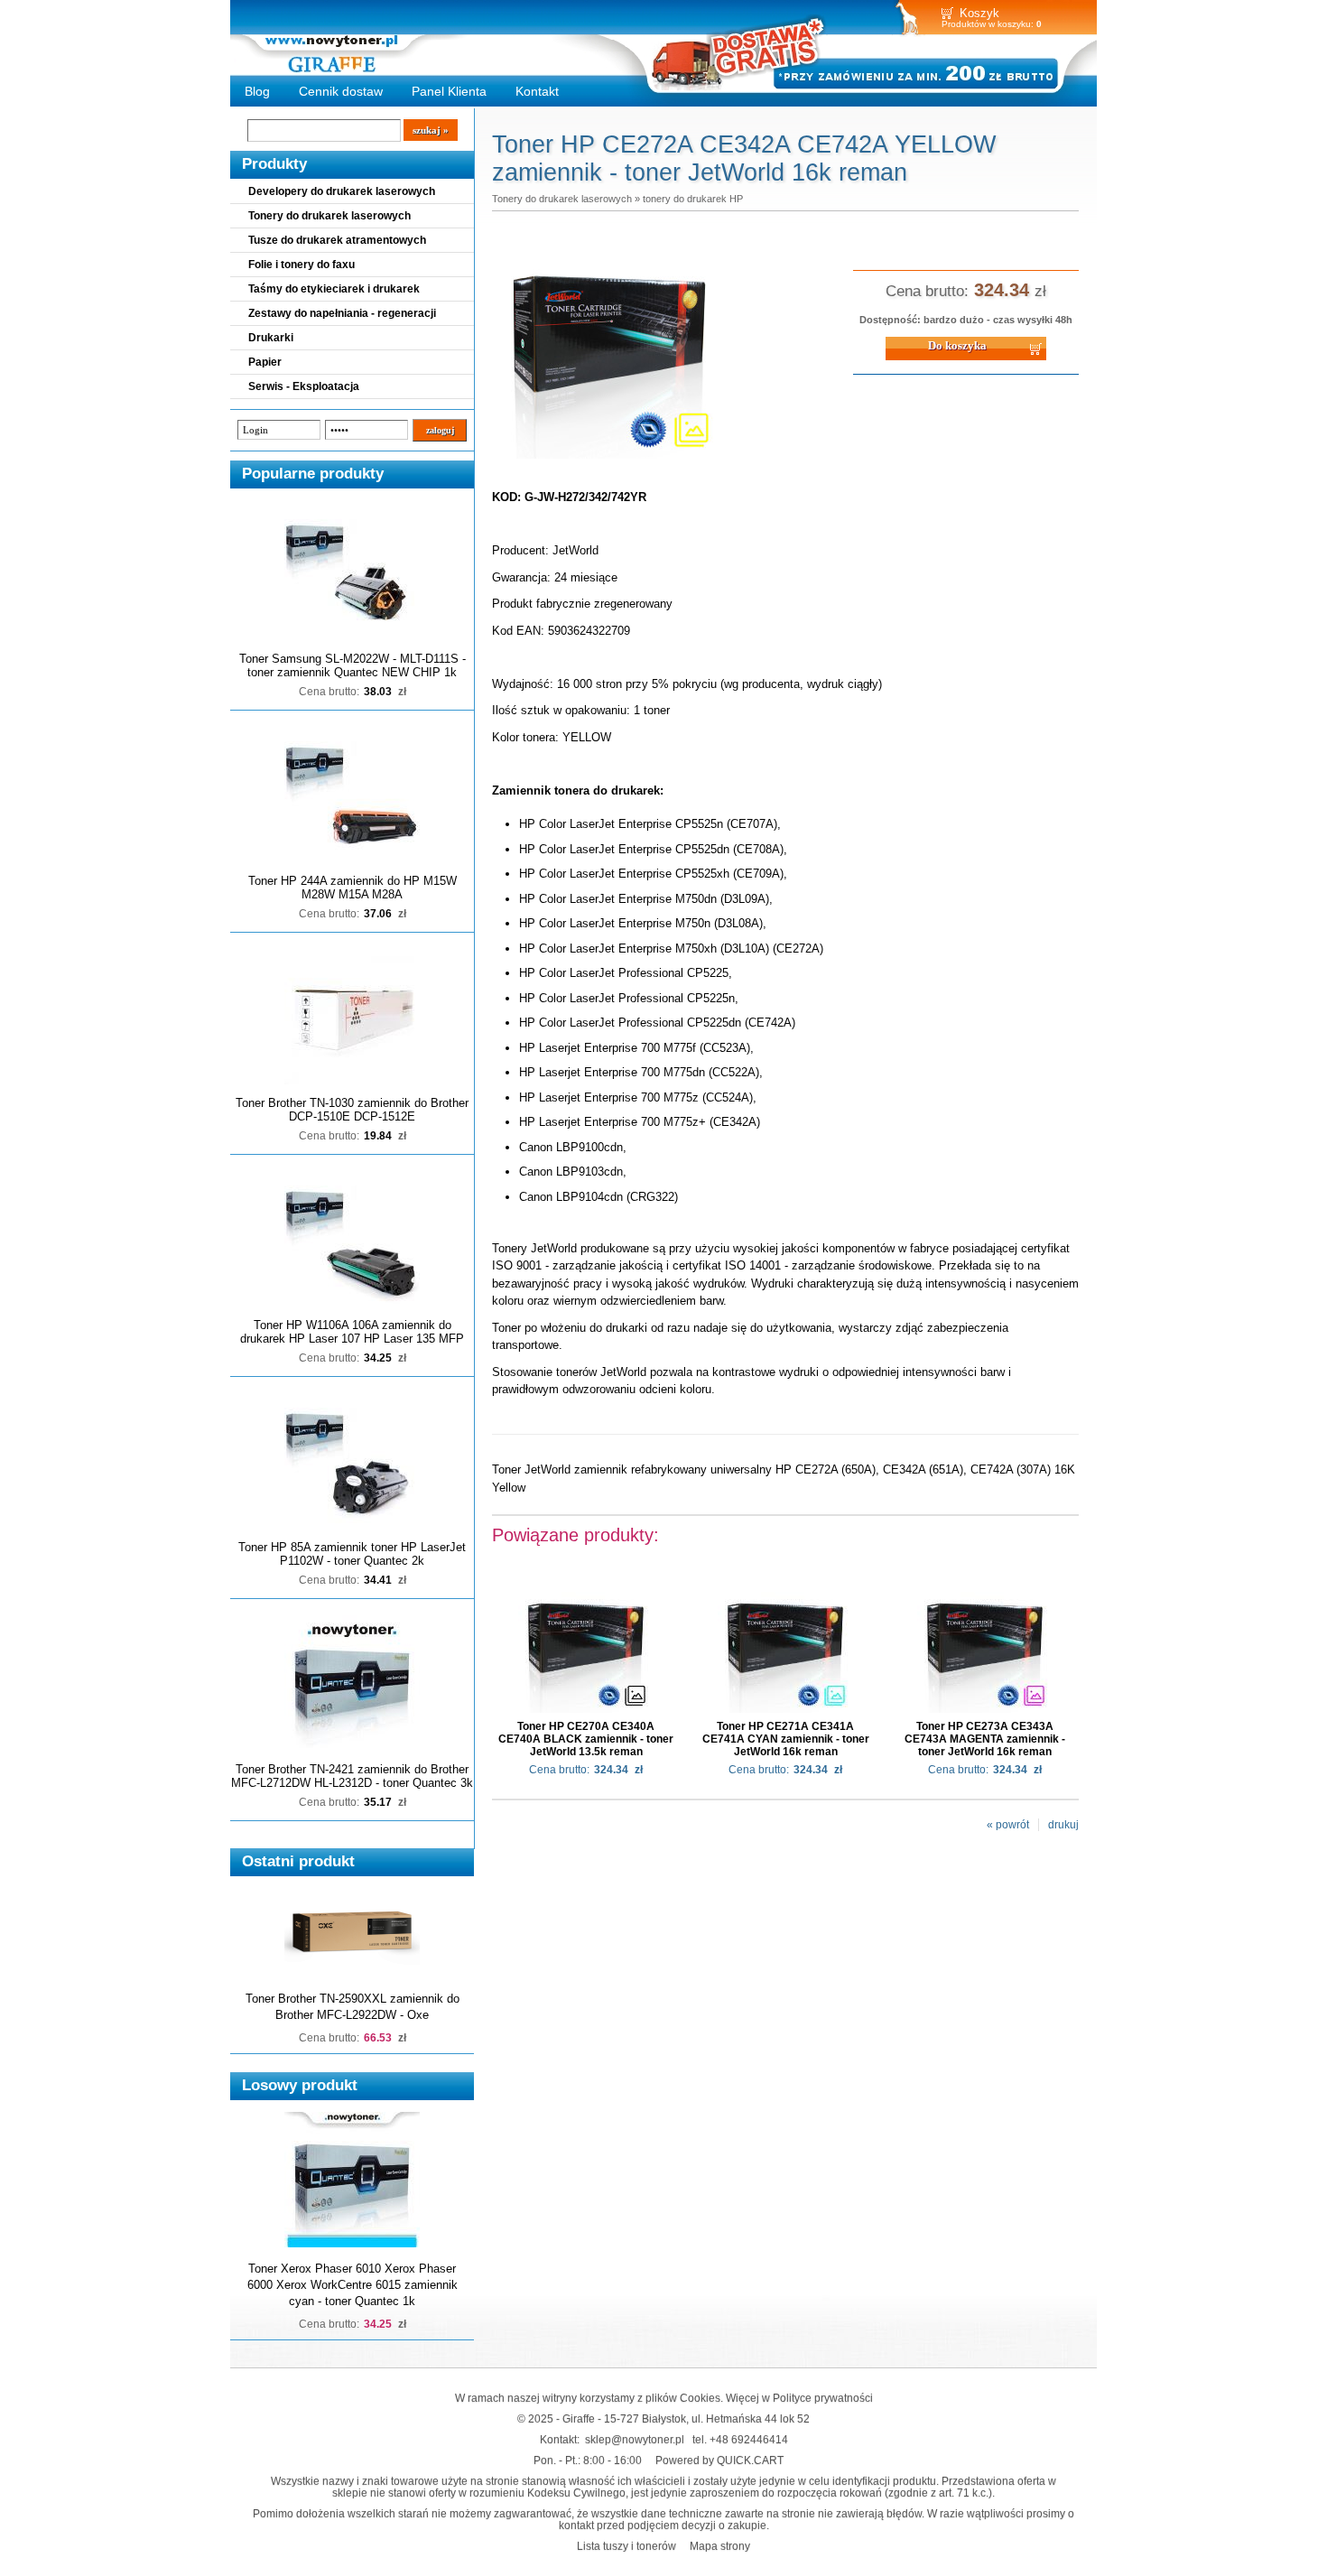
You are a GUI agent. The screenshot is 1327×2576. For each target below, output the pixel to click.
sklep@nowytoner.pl (635, 2439)
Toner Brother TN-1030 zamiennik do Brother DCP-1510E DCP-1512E (352, 1110)
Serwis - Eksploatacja (304, 386)
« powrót (1008, 1825)
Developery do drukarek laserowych (342, 191)
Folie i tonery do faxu (302, 265)
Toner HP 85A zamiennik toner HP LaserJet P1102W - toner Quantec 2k (352, 1554)
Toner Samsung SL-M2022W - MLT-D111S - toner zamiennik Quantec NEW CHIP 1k (353, 665)
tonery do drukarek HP (693, 199)
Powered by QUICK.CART (719, 2460)
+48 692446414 (749, 2439)
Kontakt (537, 91)
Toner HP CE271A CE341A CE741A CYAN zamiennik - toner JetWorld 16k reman (786, 1739)
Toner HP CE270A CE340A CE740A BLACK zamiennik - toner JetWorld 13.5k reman (586, 1739)
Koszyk (979, 13)
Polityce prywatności (823, 2398)
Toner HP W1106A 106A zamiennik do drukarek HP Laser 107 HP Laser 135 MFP (352, 1332)
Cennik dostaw (341, 91)
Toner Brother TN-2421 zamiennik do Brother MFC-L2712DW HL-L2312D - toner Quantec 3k (352, 1776)
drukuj (1063, 1825)
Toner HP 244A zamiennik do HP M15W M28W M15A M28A (353, 888)
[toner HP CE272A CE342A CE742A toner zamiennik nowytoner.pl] (609, 460)
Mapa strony (720, 2546)
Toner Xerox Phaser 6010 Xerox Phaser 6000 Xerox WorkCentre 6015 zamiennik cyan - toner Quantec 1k (353, 2285)
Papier (265, 362)
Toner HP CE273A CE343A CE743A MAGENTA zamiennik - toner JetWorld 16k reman (985, 1739)
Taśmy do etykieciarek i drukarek (334, 289)
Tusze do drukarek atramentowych (337, 240)
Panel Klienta (449, 91)
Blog (257, 91)
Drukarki (271, 338)
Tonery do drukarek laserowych (329, 216)
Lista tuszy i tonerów (626, 2546)
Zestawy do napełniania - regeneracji (342, 313)
